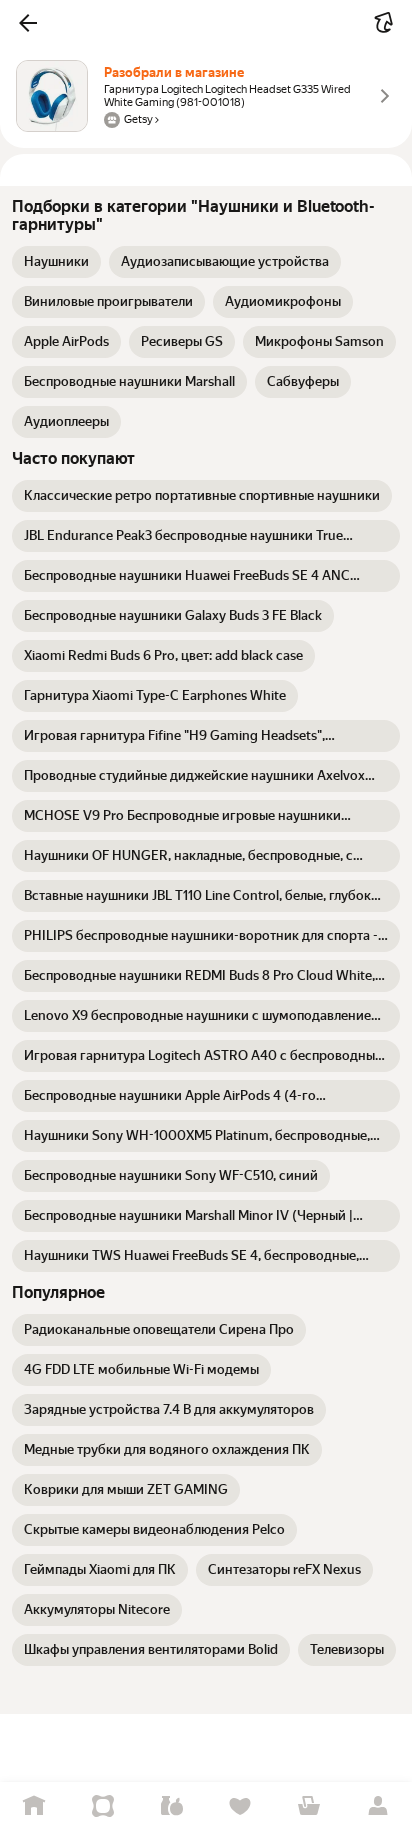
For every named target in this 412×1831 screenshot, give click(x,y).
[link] (56, 262)
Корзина (309, 1806)
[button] (28, 23)
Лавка (171, 1806)
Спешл (103, 1806)
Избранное (240, 1806)
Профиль (377, 1806)
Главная (34, 1806)
